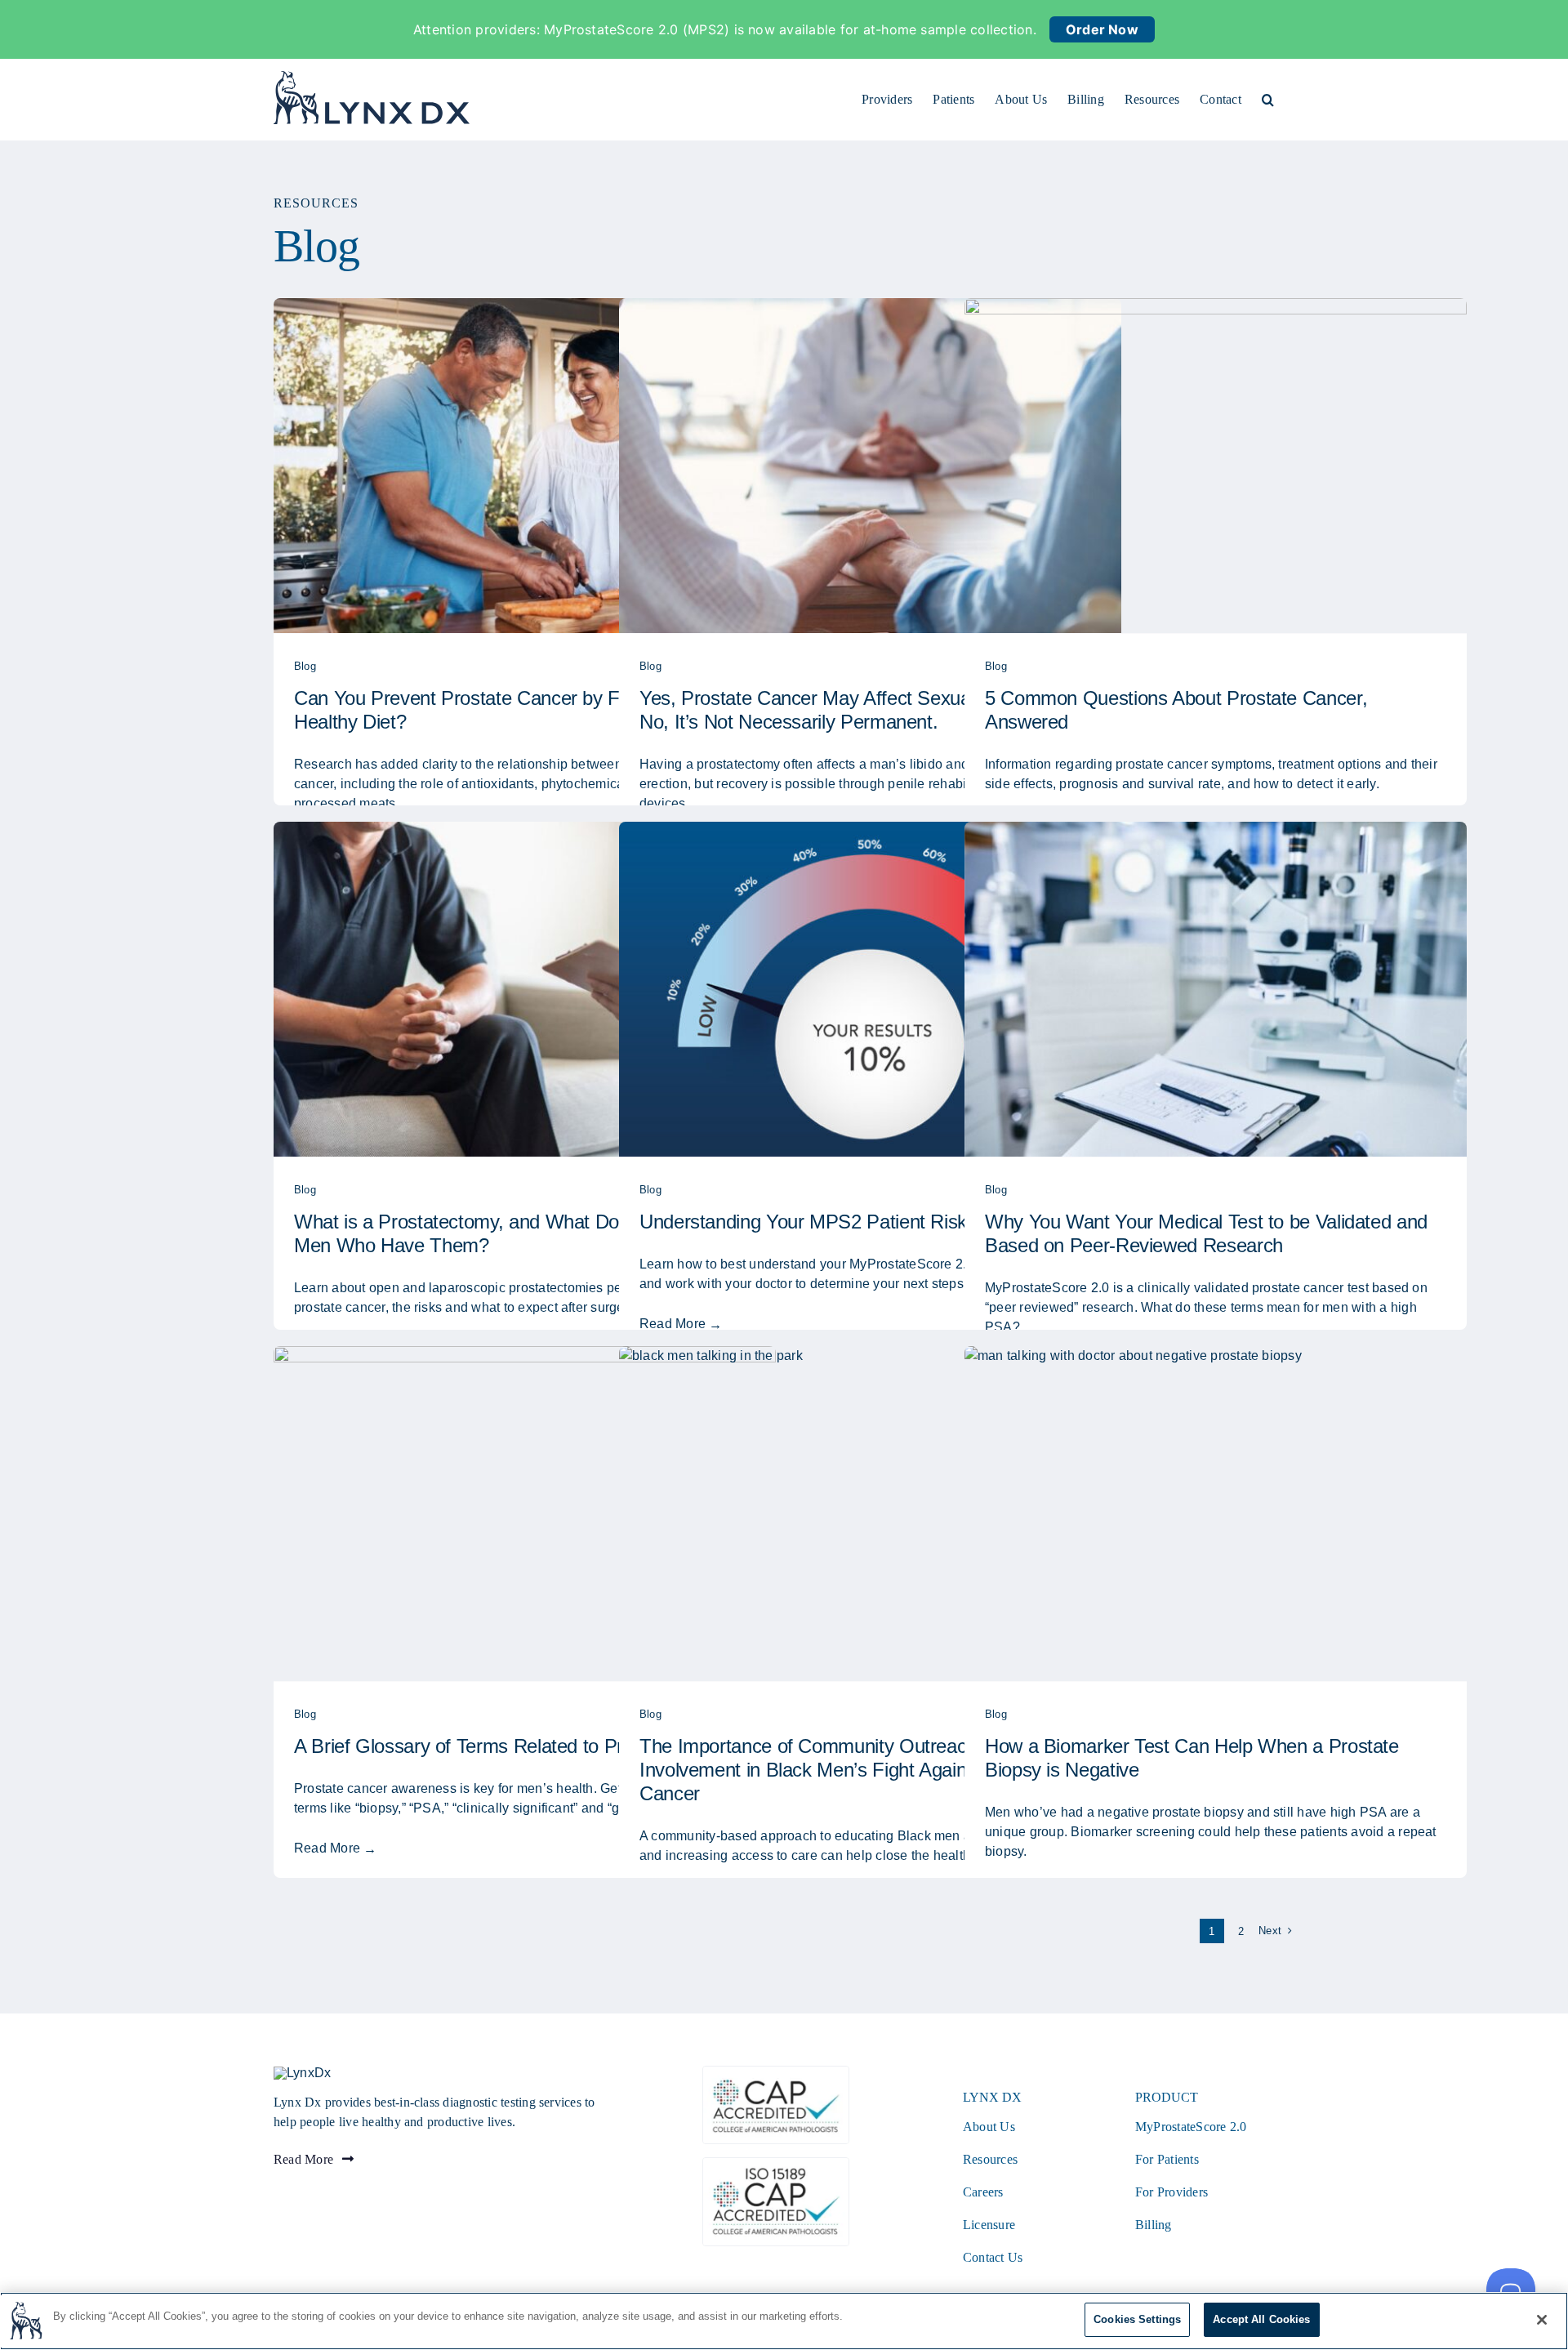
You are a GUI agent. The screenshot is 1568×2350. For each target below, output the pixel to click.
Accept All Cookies (1261, 2319)
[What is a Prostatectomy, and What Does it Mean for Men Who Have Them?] (525, 989)
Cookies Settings (1137, 2319)
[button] (1268, 100)
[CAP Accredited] (776, 2073)
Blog (305, 666)
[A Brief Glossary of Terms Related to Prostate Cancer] (525, 1514)
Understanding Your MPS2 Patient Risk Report (834, 1222)
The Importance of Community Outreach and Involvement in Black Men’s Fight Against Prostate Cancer (848, 1770)
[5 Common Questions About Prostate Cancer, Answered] (1216, 466)
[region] (784, 2321)
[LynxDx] (302, 2073)
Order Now (1102, 29)
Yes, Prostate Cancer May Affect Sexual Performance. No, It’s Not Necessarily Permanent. (866, 710)
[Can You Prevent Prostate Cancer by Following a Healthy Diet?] (525, 466)
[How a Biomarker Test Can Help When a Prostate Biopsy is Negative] (1216, 1514)
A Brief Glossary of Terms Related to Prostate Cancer (517, 1746)
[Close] (1542, 2320)
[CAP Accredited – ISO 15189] (776, 2164)
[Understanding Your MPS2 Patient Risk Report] (870, 989)
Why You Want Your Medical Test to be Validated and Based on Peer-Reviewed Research (1206, 1233)
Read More (673, 1324)
